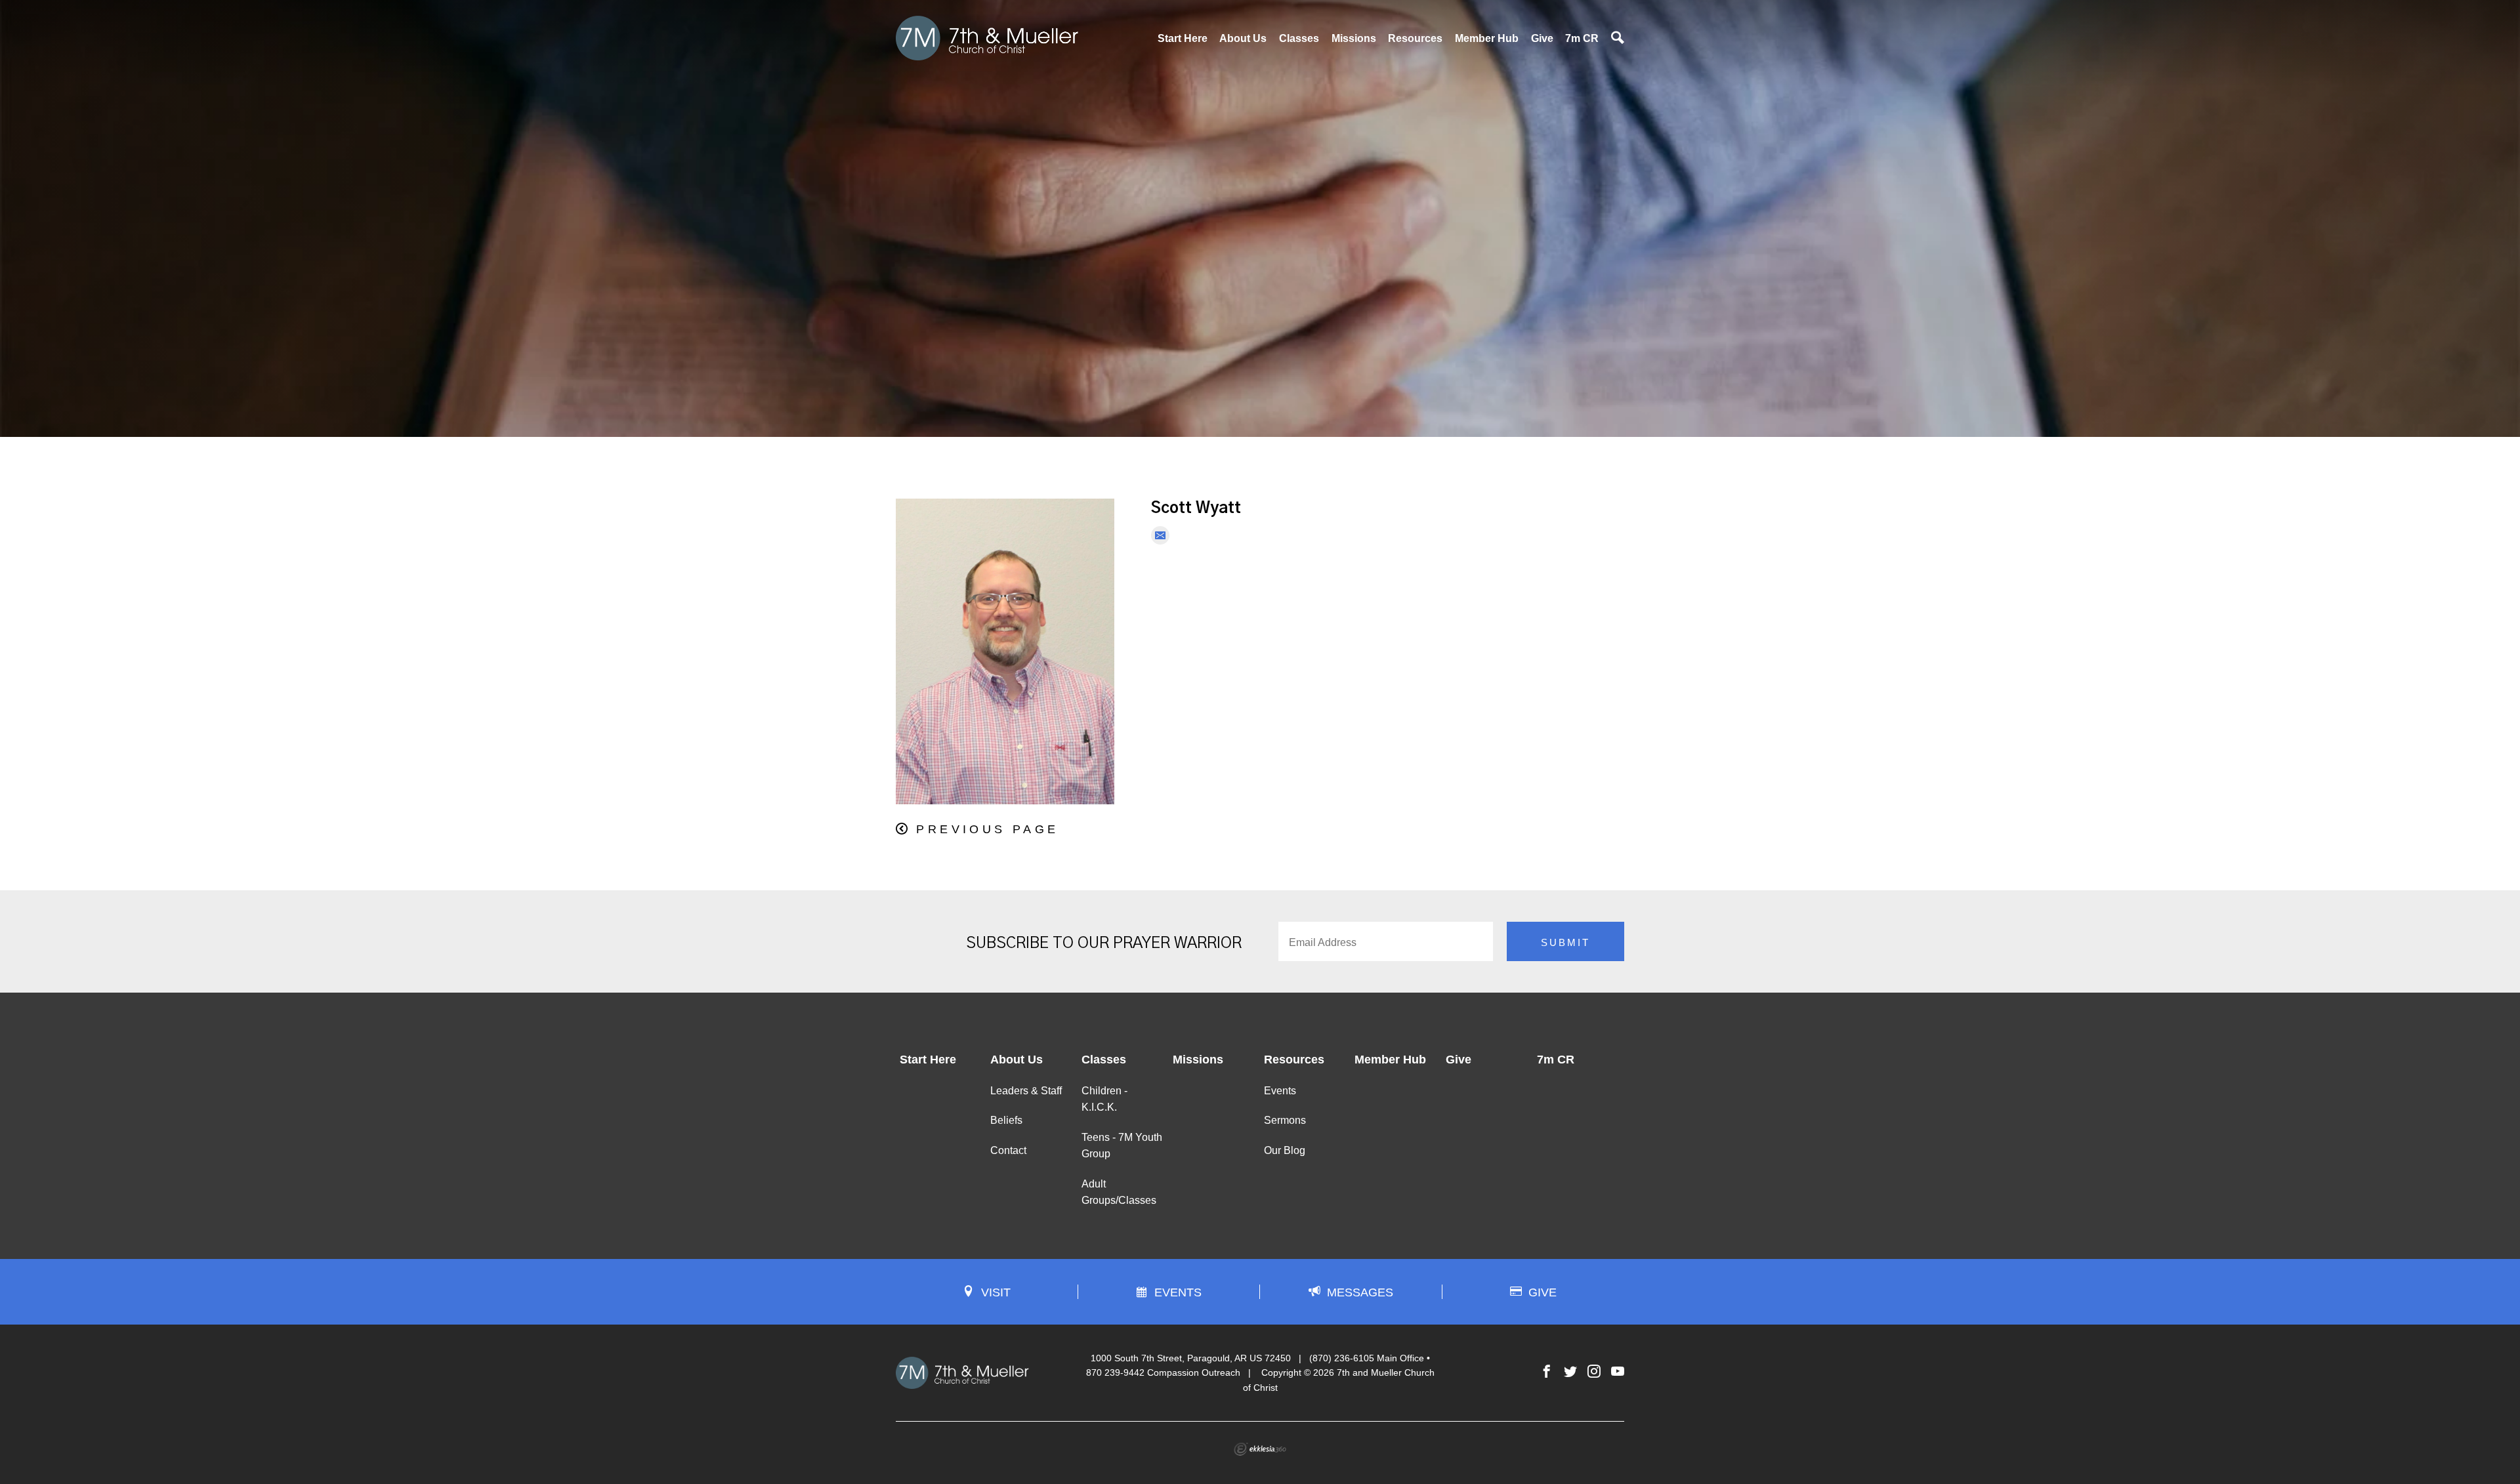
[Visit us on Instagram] (1594, 1372)
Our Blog (1285, 1150)
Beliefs (1006, 1120)
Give (1542, 38)
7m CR (1582, 38)
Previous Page (987, 829)
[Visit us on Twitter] (1570, 1372)
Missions (1354, 38)
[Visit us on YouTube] (1618, 1372)
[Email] (1160, 535)
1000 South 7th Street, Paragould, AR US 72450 (1191, 1358)
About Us (1243, 38)
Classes (1299, 38)
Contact (1008, 1150)
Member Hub (1487, 38)
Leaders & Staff (1026, 1091)
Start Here (1183, 38)
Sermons (1285, 1120)
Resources (1415, 38)
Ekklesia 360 (1260, 1449)
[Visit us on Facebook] (1547, 1372)
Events (1280, 1091)
